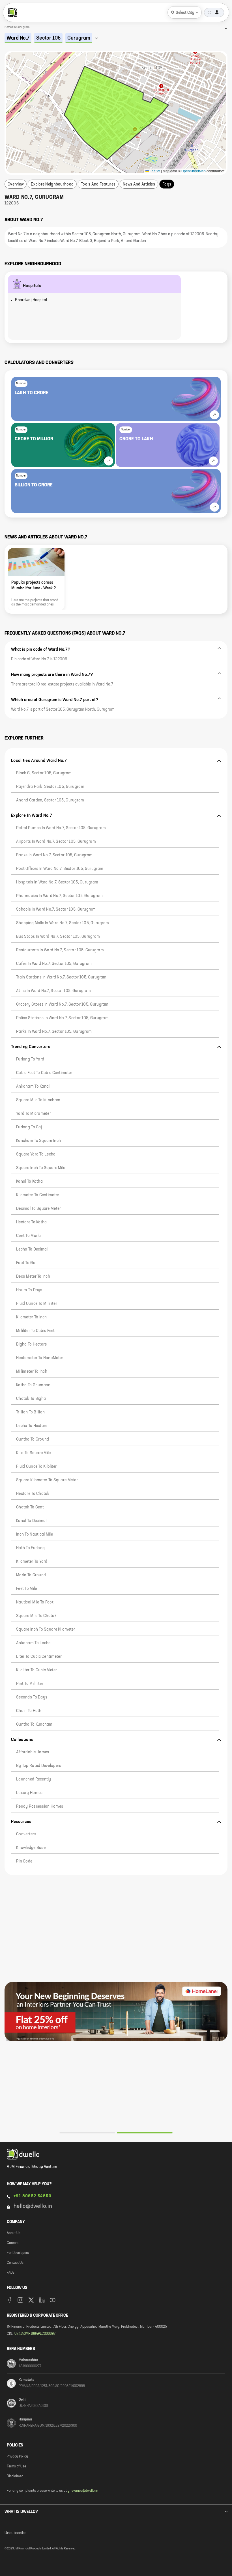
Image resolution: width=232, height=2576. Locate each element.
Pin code (24, 1861)
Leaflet (154, 171)
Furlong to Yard (30, 1059)
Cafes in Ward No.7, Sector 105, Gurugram (54, 964)
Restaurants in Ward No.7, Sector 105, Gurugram (60, 950)
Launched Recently (34, 1779)
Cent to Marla (29, 1236)
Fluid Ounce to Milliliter (37, 1304)
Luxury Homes (29, 1793)
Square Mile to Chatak (36, 1616)
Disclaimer (15, 2476)
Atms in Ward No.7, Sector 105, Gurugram (53, 991)
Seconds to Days (32, 1697)
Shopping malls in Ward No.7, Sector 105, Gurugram (63, 923)
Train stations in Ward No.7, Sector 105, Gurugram (61, 977)
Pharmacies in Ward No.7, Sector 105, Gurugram (60, 896)
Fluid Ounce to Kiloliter (36, 1467)
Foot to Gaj (26, 1263)
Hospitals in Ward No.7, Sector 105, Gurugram (57, 882)
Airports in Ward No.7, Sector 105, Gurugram (56, 842)
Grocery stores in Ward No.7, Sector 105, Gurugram (62, 1004)
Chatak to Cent (30, 1507)
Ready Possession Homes (40, 1807)
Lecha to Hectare (32, 1426)
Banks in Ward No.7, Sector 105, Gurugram (54, 855)
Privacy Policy (17, 2457)
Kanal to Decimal (31, 1521)
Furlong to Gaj (29, 1127)
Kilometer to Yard (32, 1562)
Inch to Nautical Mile (35, 1534)
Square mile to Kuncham (38, 1100)
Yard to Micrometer (34, 1114)
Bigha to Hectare (31, 1344)
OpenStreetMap (194, 171)
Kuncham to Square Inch (38, 1141)
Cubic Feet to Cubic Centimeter (44, 1073)
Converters (26, 1834)
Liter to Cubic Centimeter (39, 1657)
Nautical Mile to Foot (35, 1602)
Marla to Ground (31, 1575)
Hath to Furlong (30, 1548)
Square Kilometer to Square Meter (47, 1480)
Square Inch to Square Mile (41, 1168)
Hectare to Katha (31, 1222)
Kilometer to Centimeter (38, 1195)
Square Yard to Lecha (36, 1154)
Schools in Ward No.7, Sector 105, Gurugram (56, 909)
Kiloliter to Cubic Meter (37, 1670)
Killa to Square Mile (34, 1453)
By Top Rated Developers (39, 1766)
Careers (13, 2243)
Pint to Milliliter (30, 1684)
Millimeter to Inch (32, 1372)
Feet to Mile (26, 1589)
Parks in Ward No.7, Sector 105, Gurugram (54, 1032)
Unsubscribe (15, 2533)
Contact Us (15, 2263)
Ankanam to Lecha (33, 1643)
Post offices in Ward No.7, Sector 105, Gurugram (60, 869)
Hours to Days (29, 1290)
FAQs (11, 2273)
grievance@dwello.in (83, 2491)
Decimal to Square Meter (38, 1209)
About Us (14, 2233)
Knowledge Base (31, 1848)
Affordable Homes (33, 1752)
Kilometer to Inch (32, 1317)
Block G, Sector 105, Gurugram (44, 773)
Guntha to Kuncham (34, 1724)
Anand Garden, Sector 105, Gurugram (50, 800)
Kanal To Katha (29, 1182)
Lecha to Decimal (32, 1249)
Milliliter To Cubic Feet (36, 1331)
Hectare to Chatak (33, 1494)
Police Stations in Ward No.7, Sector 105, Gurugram (62, 1018)
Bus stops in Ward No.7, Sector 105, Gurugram (58, 937)
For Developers (18, 2253)
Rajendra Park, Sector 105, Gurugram (50, 787)
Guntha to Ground (33, 1439)
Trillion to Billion (30, 1412)
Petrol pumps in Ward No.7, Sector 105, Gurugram (61, 828)
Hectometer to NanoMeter (40, 1358)
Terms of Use (16, 2467)
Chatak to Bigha (31, 1399)
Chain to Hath (29, 1711)
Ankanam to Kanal (33, 1087)
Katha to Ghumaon (33, 1385)
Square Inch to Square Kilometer (46, 1629)
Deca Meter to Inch (33, 1277)
